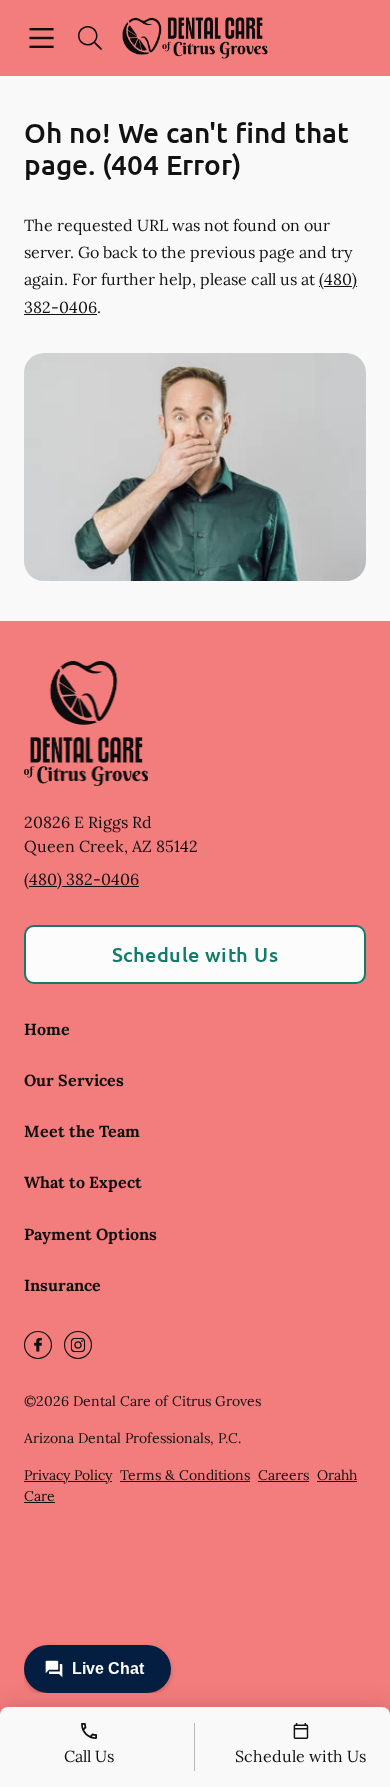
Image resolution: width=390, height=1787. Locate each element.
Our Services (74, 1080)
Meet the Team (82, 1131)
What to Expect (83, 1182)
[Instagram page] (78, 1345)
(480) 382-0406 (81, 879)
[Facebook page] (38, 1345)
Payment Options (90, 1234)
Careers (283, 1475)
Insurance (62, 1285)
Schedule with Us (195, 954)
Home (47, 1029)
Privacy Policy (68, 1475)
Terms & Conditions (185, 1475)
